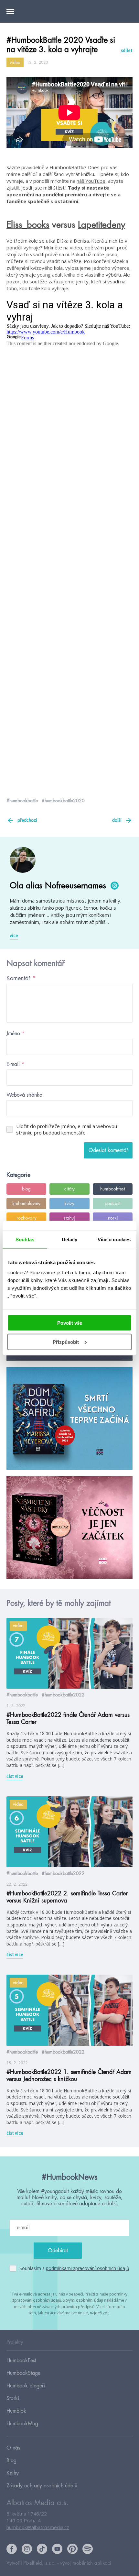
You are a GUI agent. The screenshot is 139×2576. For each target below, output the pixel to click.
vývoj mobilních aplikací (86, 2563)
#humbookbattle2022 (63, 1695)
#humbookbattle (22, 801)
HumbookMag (22, 2424)
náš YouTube (91, 181)
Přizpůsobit (66, 1342)
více (14, 936)
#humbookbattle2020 (63, 801)
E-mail (15, 1064)
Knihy (13, 2473)
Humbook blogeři (26, 2386)
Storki (13, 2398)
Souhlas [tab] (25, 1239)
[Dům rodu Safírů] (69, 1419)
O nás (13, 2448)
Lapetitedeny (102, 225)
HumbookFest (21, 2361)
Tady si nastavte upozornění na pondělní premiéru (58, 191)
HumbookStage (23, 2373)
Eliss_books (28, 225)
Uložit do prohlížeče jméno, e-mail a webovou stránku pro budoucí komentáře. (67, 1129)
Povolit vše (70, 1323)
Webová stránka (24, 1095)
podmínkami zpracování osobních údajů (88, 2268)
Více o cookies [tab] (114, 1239)
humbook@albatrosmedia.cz (38, 2527)
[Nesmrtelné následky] (69, 1528)
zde (106, 2313)
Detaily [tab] (70, 1239)
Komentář (21, 978)
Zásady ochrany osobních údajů (42, 2486)
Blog (11, 2461)
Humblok (16, 2411)
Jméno (16, 1034)
